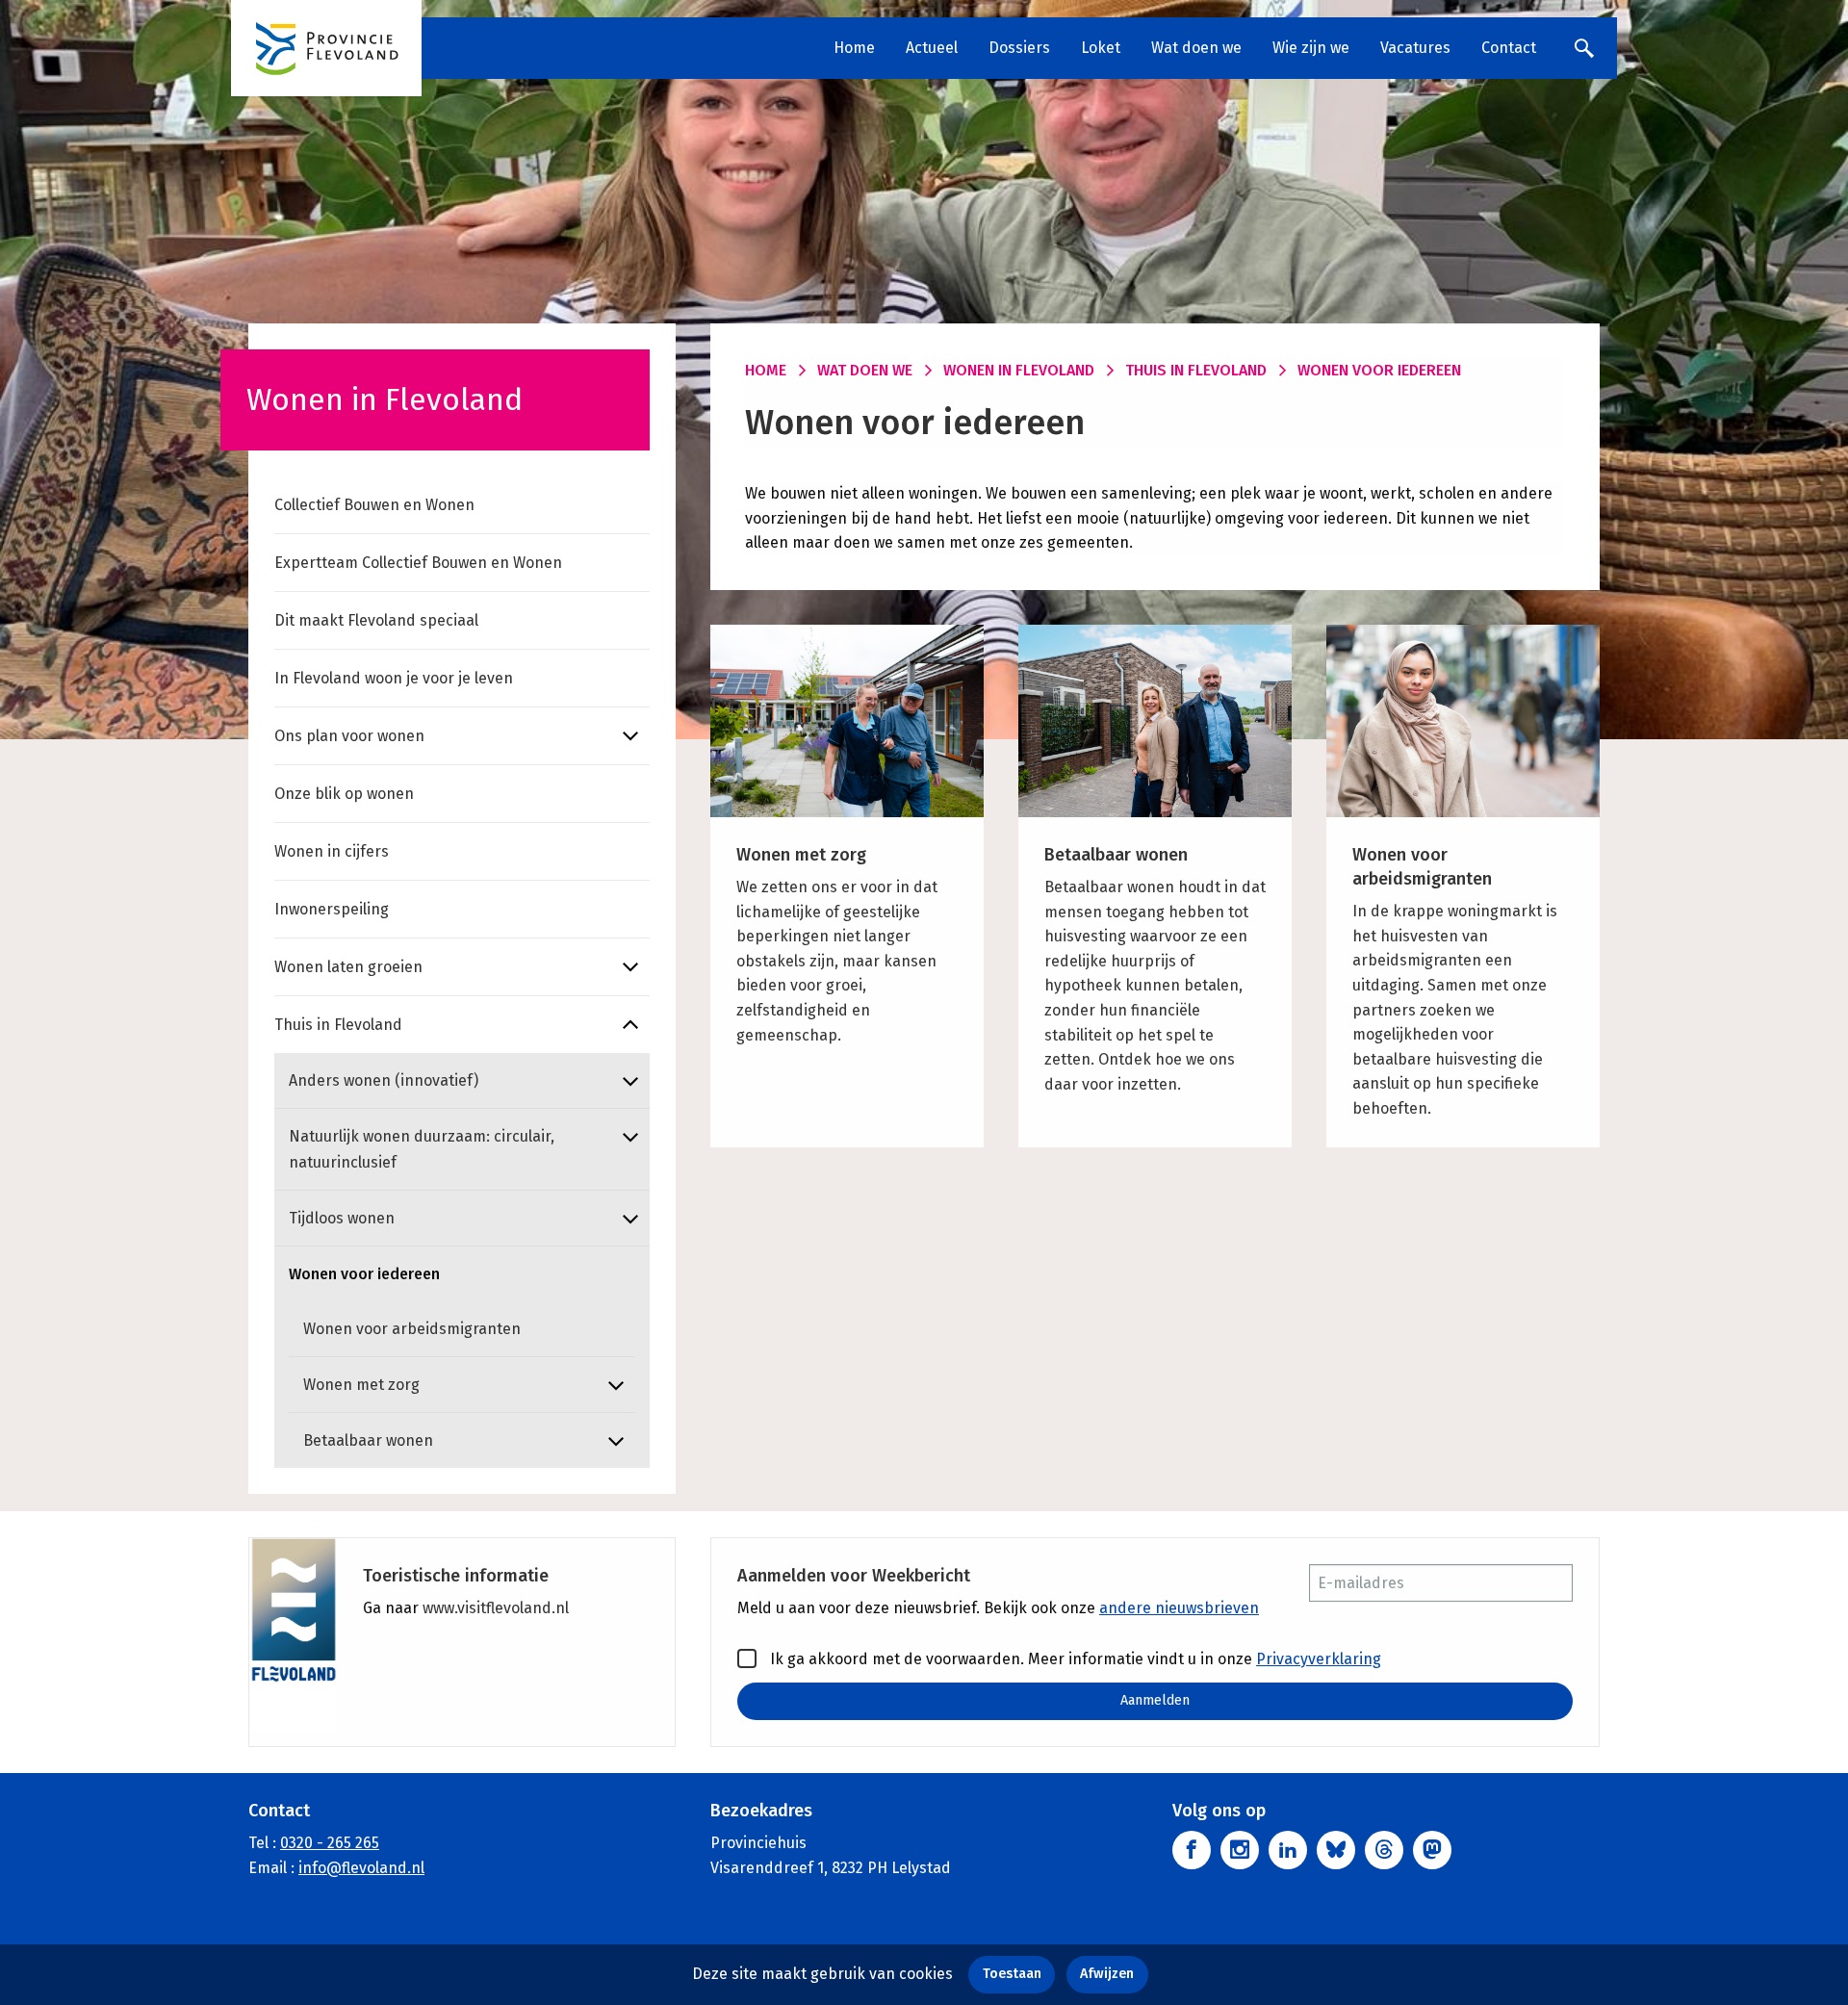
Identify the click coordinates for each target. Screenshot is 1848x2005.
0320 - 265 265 (330, 1843)
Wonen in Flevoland (1019, 370)
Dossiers (1019, 48)
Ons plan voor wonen (349, 736)
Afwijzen (1107, 1974)
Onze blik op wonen (344, 794)
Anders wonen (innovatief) (384, 1080)
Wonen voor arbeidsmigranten (412, 1329)
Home (854, 48)
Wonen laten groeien (348, 967)
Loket (1101, 48)
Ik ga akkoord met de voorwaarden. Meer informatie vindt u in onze (1074, 1659)
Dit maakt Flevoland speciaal (376, 620)
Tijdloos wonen (342, 1218)
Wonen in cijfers (332, 851)
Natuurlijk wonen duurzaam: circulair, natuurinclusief (422, 1149)
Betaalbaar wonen (368, 1440)
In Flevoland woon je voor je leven (394, 678)
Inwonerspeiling (332, 909)
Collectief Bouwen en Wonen (374, 505)
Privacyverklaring (1319, 1659)
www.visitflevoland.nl (496, 1608)
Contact (1509, 48)
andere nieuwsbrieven (1179, 1608)
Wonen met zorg (361, 1385)
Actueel (932, 48)
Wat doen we (1196, 48)
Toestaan (1012, 1974)
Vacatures (1415, 48)
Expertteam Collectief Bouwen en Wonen (418, 563)
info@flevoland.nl (361, 1868)
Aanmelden (1155, 1700)
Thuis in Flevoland (338, 1025)
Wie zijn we (1311, 48)
